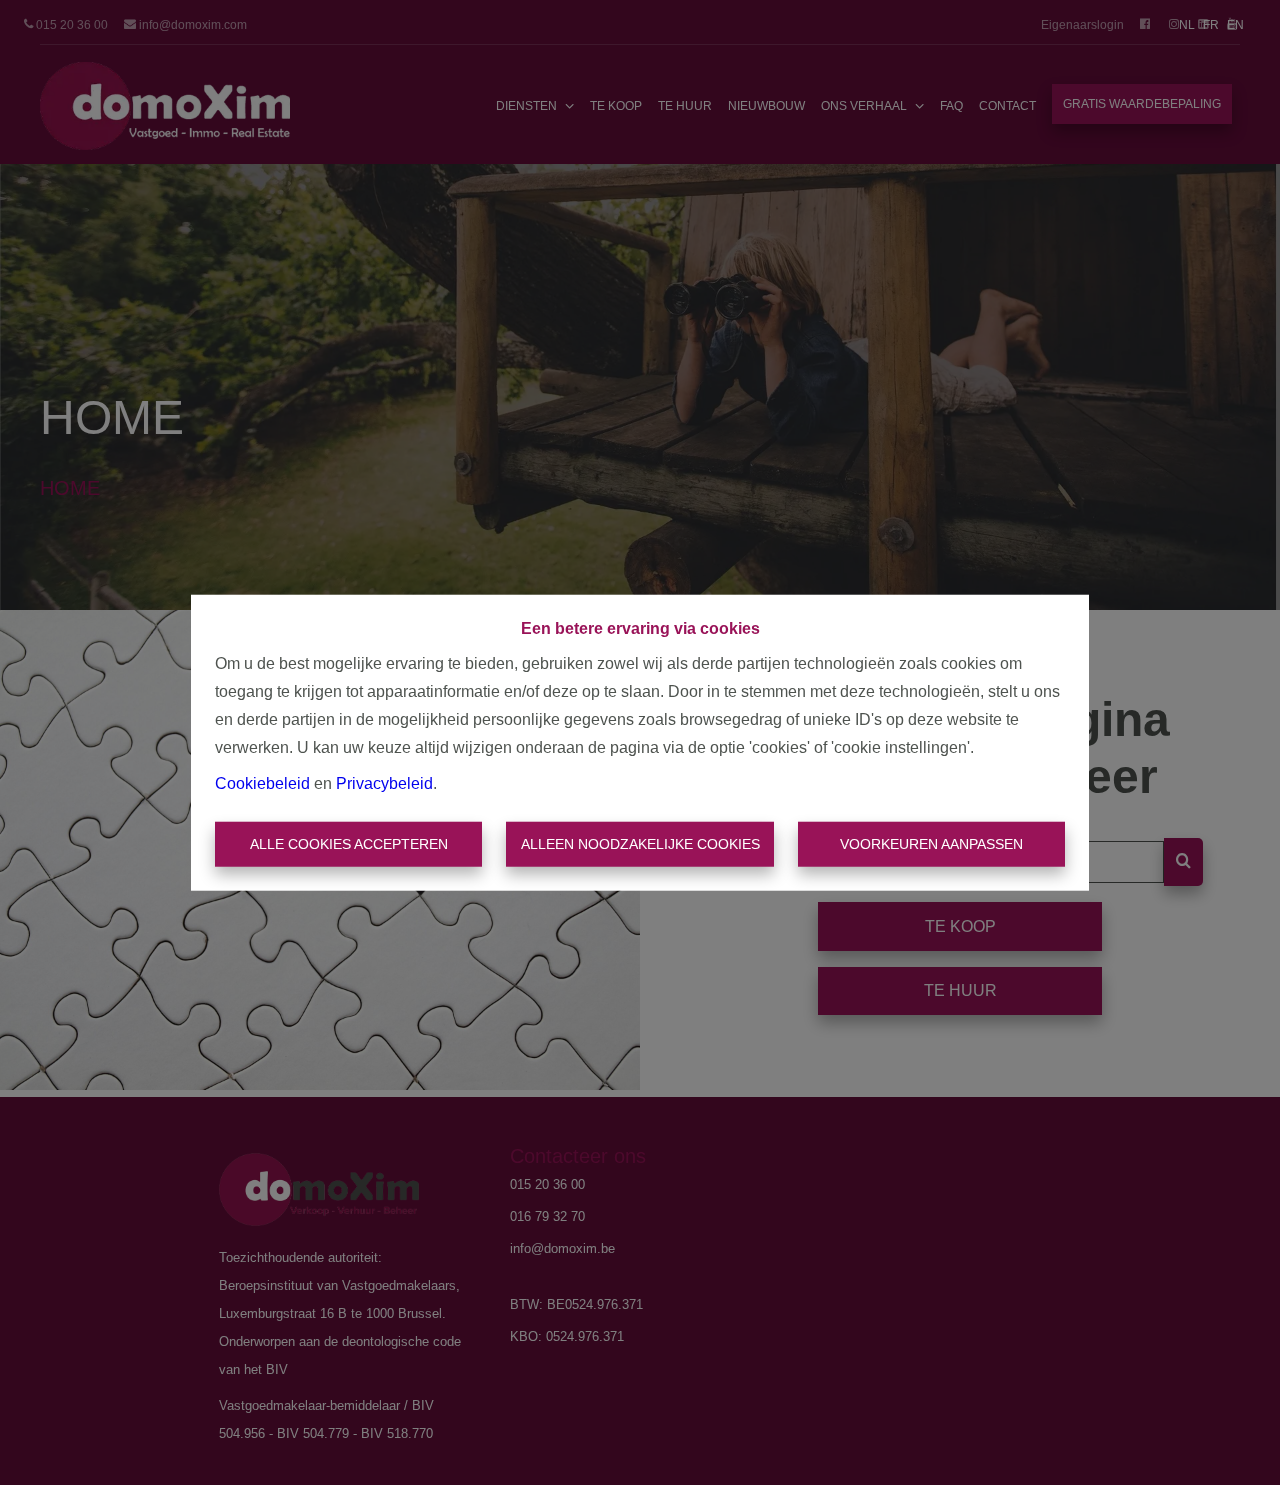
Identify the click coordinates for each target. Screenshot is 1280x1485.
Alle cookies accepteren (349, 844)
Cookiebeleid (262, 782)
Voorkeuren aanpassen (931, 844)
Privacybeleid (384, 782)
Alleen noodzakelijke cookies (640, 844)
